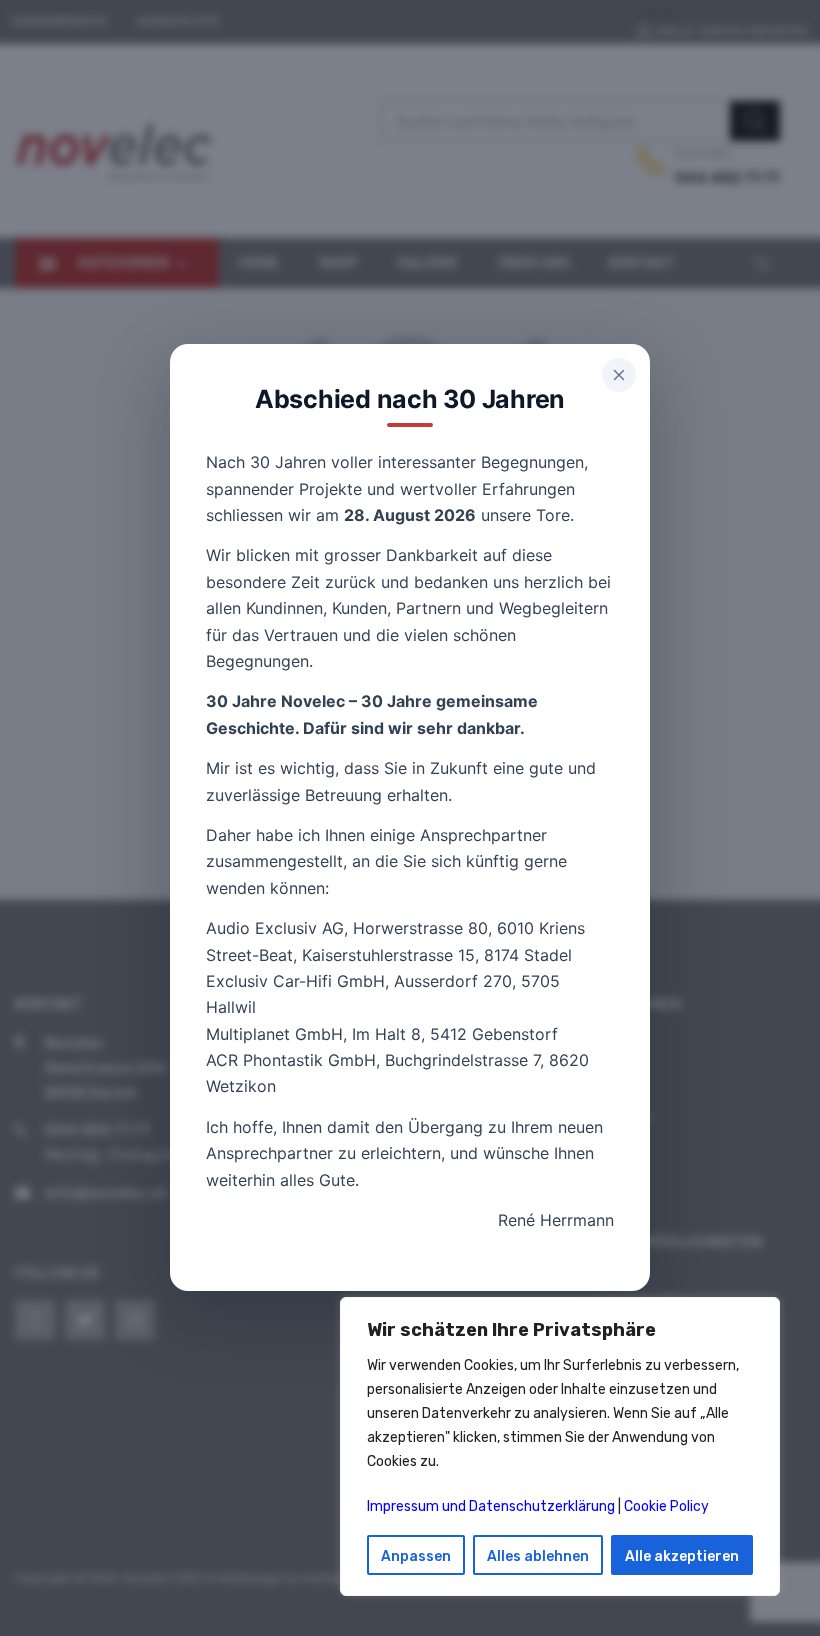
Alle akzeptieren (682, 1556)
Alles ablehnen (538, 1556)
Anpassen (416, 1556)
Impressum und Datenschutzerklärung (491, 1506)
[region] (560, 1446)
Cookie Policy (666, 1506)
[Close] (619, 375)
